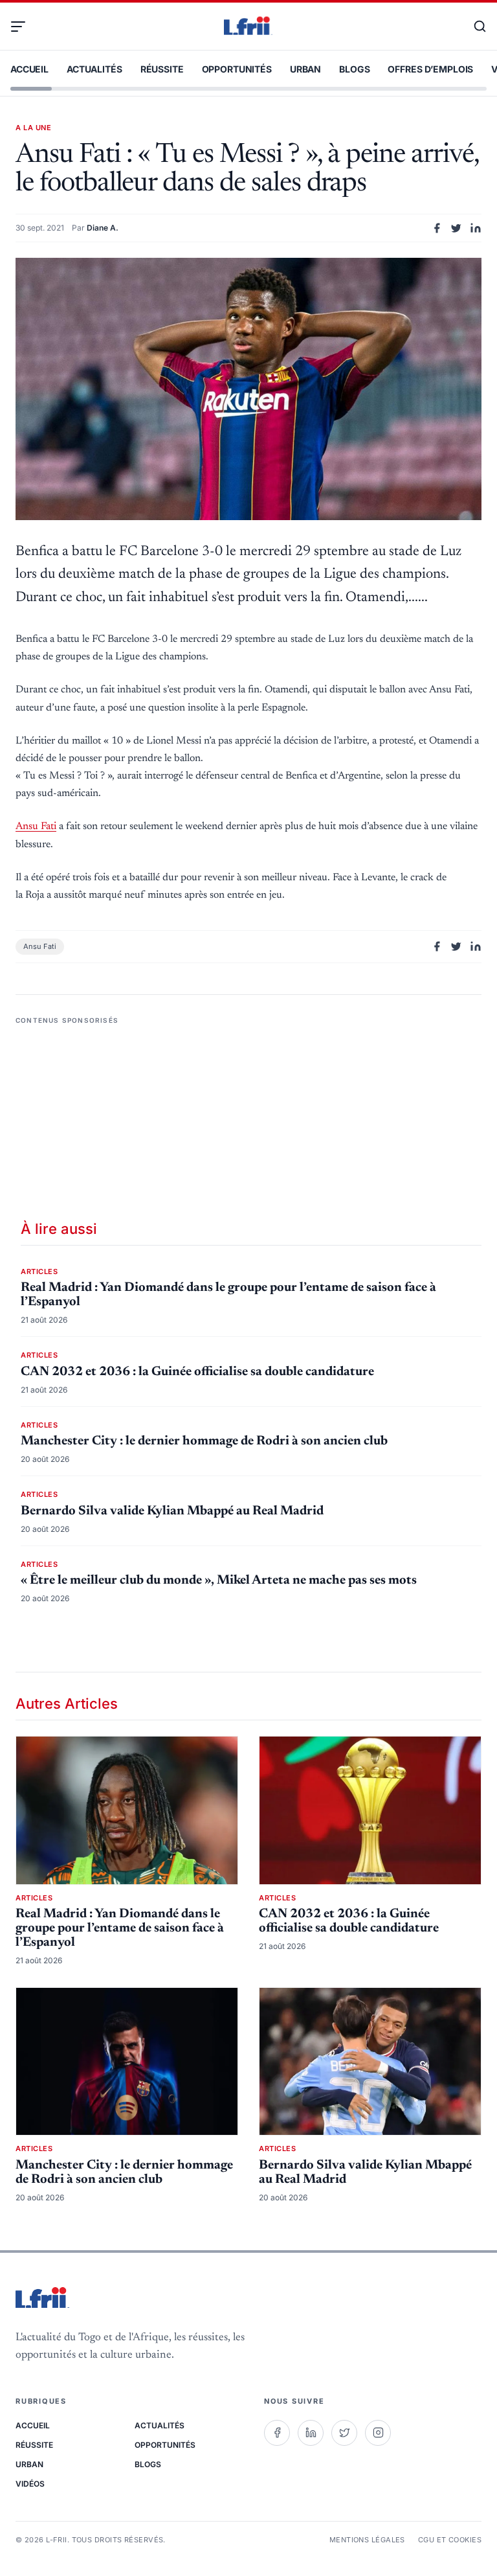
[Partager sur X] (456, 228)
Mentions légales (367, 2540)
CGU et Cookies (450, 2540)
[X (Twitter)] (344, 2433)
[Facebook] (277, 2433)
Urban (305, 69)
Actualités (94, 69)
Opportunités (237, 69)
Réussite (162, 69)
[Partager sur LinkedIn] (476, 228)
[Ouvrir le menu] (23, 27)
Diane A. (103, 228)
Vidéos (30, 2484)
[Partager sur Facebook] (437, 228)
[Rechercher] (474, 27)
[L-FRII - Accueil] (248, 27)
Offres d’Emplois (430, 69)
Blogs (354, 69)
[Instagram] (378, 2433)
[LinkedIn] (311, 2433)
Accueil (29, 69)
